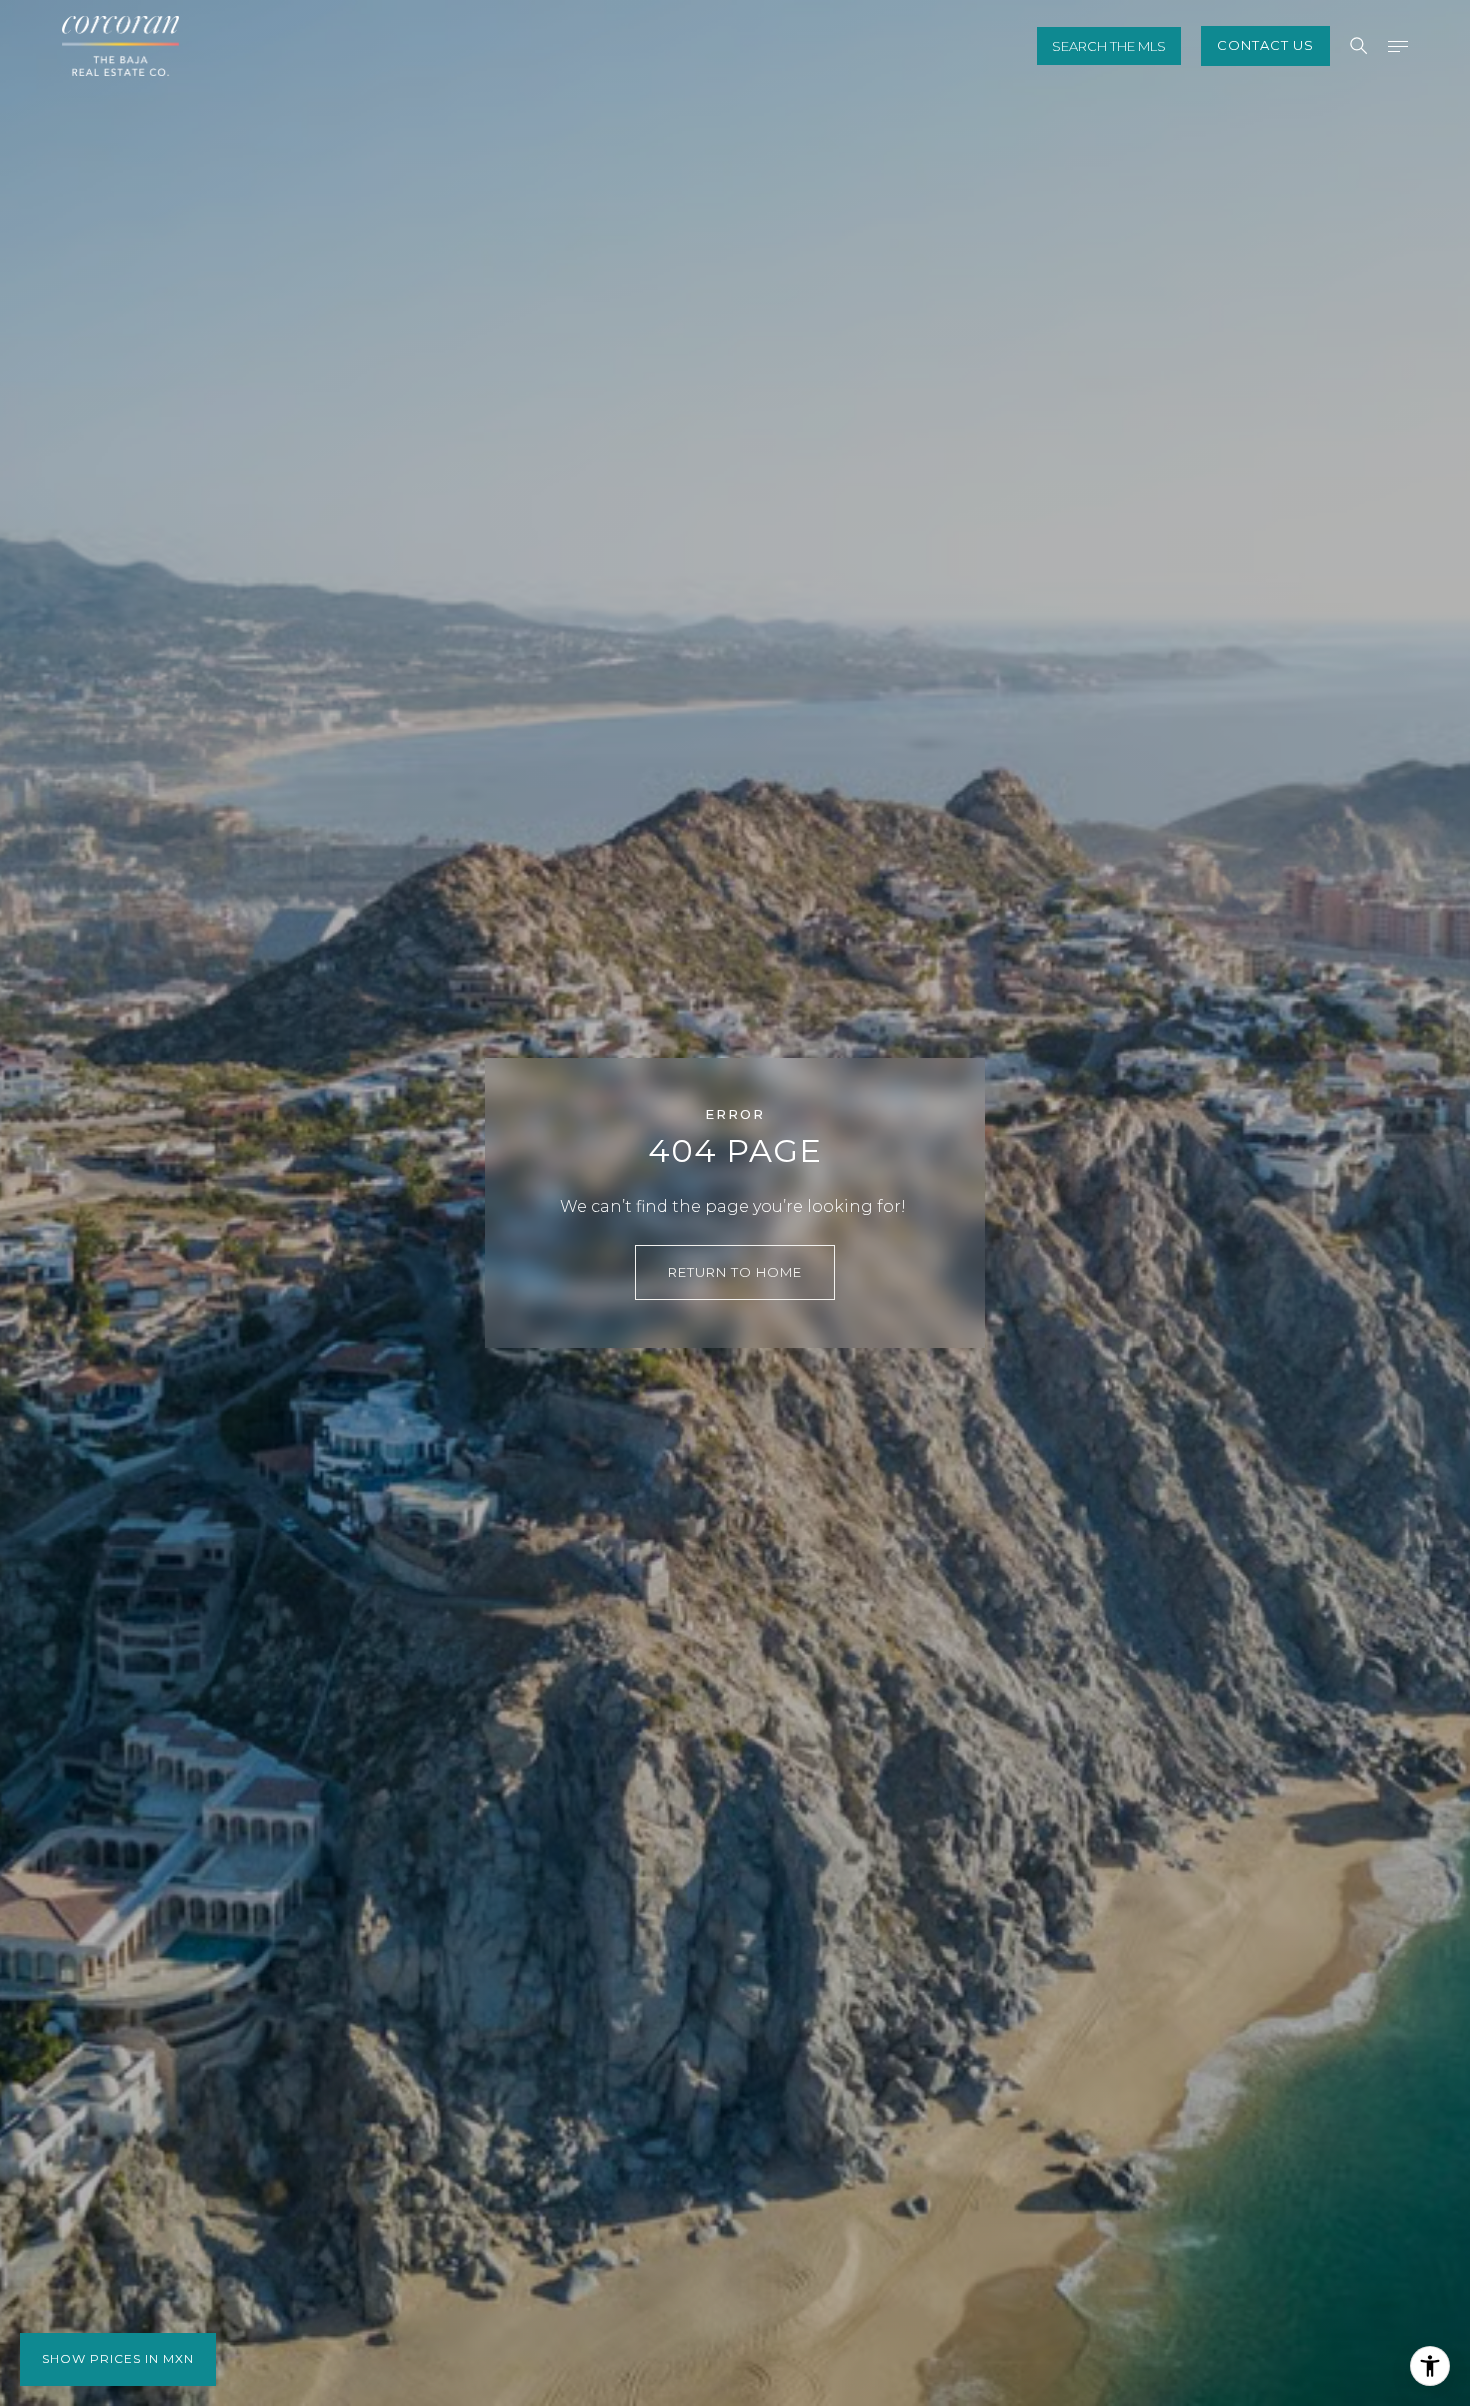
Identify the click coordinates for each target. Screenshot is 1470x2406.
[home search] (1359, 46)
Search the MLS (1109, 46)
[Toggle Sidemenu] (1398, 46)
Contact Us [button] (1265, 45)
